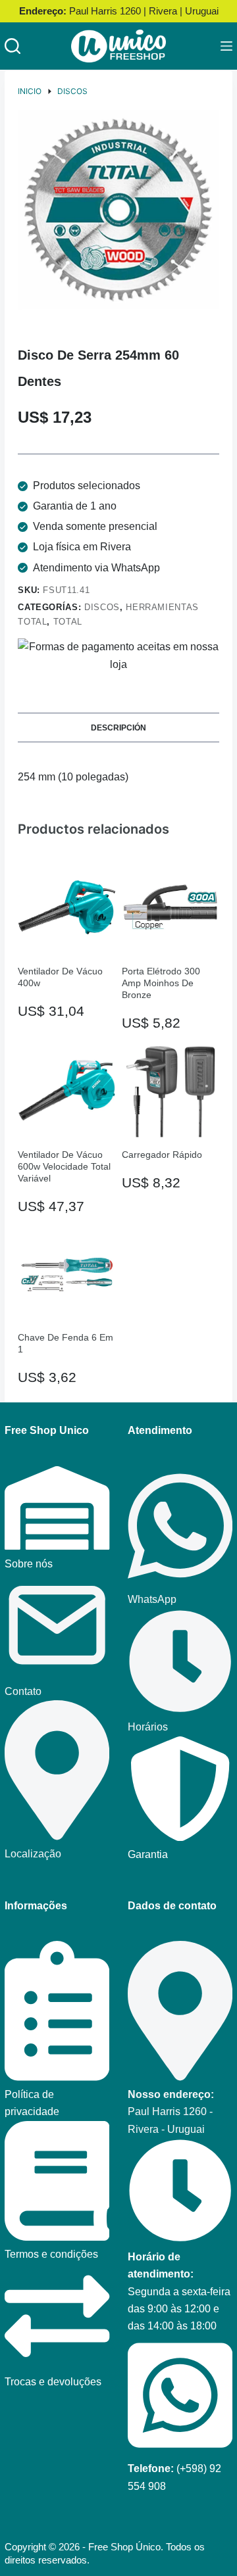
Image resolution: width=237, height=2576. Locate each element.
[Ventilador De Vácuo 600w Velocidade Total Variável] (66, 1090)
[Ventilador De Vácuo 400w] (66, 907)
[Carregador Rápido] (171, 1090)
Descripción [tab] (118, 728)
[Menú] (226, 46)
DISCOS (102, 607)
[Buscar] (13, 46)
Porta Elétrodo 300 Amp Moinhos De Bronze (161, 983)
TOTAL (68, 622)
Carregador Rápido (162, 1155)
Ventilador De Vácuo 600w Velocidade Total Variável (64, 1166)
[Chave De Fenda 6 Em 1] (66, 1274)
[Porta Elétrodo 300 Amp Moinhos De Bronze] (171, 907)
